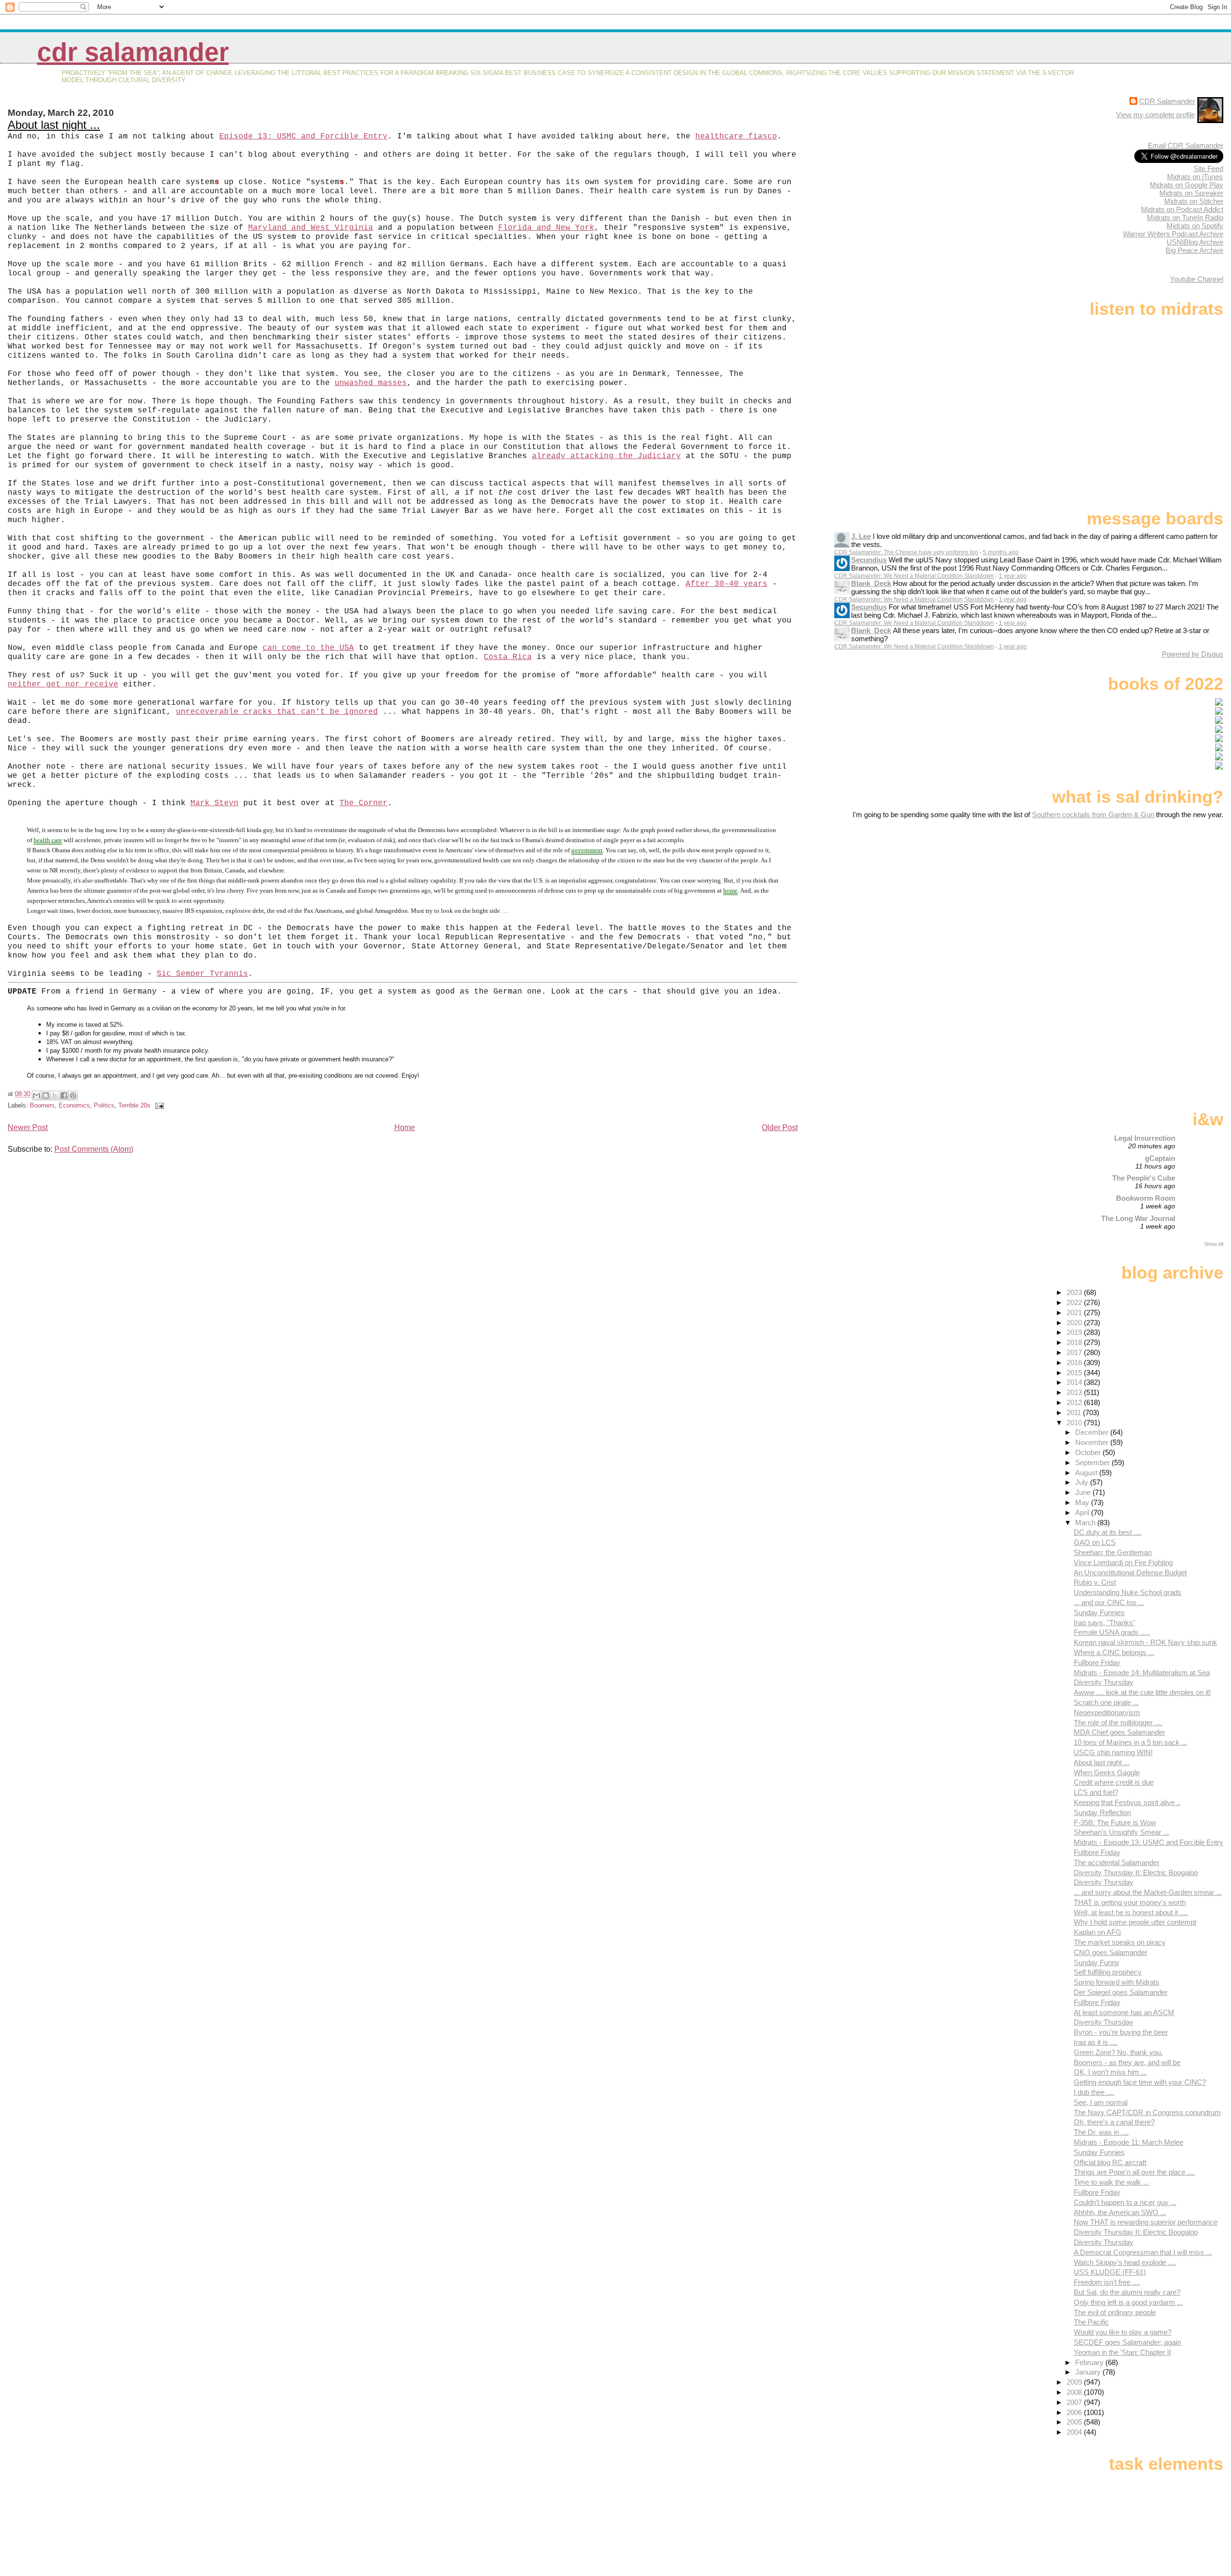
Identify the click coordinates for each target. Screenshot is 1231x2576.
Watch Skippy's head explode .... (1125, 2262)
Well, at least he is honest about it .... (1131, 1912)
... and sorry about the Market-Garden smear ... (1148, 1892)
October (1089, 1452)
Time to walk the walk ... (1111, 2182)
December (1093, 1432)
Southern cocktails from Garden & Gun (1093, 815)
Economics (74, 1105)
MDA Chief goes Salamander (1119, 1732)
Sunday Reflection (1102, 1812)
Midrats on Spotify (1195, 226)
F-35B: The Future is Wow (1115, 1823)
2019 (1075, 1332)
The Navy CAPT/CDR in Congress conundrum (1147, 2112)
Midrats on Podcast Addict (1182, 209)
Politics (104, 1105)
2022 (1075, 1302)
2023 (1075, 1292)
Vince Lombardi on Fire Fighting (1123, 1562)
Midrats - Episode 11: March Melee (1129, 2142)
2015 (1075, 1373)
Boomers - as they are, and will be (1127, 2062)
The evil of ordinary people (1115, 2312)
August (1087, 1473)
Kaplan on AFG (1098, 1932)
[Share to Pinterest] (73, 1095)
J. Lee (861, 536)
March (1086, 1523)
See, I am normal (1101, 2102)
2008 (1075, 2392)
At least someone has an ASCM (1124, 2012)
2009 (1075, 2382)
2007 (1075, 2402)
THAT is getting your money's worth (1130, 1902)
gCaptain (1160, 1158)
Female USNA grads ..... (1112, 1632)
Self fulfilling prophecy (1108, 1972)
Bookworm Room (1146, 1198)
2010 (1075, 1423)
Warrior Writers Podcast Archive (1173, 234)
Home (405, 1127)
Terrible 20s (134, 1105)
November (1093, 1442)
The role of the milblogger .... (1118, 1723)
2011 (1075, 1412)
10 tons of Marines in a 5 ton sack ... (1131, 1742)
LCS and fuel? (1096, 1792)
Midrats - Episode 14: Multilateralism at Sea (1142, 1673)
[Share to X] (55, 1095)
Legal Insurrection (1145, 1138)
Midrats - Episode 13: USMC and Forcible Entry (1149, 1842)
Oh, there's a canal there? (1114, 2122)
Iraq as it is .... (1096, 2042)
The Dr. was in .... (1101, 2132)
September (1093, 1462)
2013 (1075, 1392)
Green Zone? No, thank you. (1118, 2052)
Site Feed (1208, 168)
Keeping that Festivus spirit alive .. (1127, 1802)
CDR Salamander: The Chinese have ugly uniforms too (906, 552)
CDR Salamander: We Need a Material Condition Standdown (914, 576)
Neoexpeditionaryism (1107, 1712)
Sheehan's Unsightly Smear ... (1121, 1832)
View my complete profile (1156, 115)
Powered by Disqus (1193, 654)
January (1089, 2372)
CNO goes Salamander (1111, 1952)
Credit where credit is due (1114, 1782)
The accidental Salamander (1117, 1862)
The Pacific (1091, 2322)
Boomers (42, 1105)
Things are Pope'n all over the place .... (1134, 2172)
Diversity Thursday (1104, 1682)
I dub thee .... (1094, 2092)
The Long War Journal (1138, 1218)
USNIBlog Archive (1195, 242)
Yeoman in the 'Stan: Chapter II (1122, 2352)
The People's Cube (1144, 1178)
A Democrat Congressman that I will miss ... (1143, 2252)
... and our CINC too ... (1109, 1602)
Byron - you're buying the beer (1121, 2032)
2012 (1075, 1402)
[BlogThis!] (46, 1095)
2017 (1075, 1352)
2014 (1075, 1382)
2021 (1075, 1313)
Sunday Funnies (1099, 1612)
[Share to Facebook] (64, 1095)
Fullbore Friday (1097, 1662)
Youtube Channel (1197, 279)
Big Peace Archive (1194, 250)
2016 (1075, 1363)
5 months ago (1001, 552)
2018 (1075, 1342)
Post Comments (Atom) (94, 1149)
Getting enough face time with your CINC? (1140, 2082)
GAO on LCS (1095, 1542)
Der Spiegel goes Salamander (1121, 1992)
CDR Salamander (133, 52)
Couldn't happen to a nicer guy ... (1125, 2202)
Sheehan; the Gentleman (1113, 1552)
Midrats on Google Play (1187, 185)
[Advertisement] (1163, 895)
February (1090, 2362)
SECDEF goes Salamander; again (1127, 2342)
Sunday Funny (1097, 1962)
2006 (1075, 2412)
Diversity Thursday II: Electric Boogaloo (1136, 1873)
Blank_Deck (871, 583)
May (1083, 1502)
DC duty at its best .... (1108, 1532)
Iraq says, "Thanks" (1105, 1623)
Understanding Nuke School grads (1128, 1592)
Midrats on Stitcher (1194, 201)
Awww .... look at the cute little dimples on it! (1142, 1692)
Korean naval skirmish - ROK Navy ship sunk (1145, 1642)
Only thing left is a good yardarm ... (1128, 2302)
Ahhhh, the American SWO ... (1120, 2212)
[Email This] (37, 1095)
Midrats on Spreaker (1191, 193)
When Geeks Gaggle (1107, 1773)
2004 (1075, 2432)
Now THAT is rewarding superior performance (1146, 2222)
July (1083, 1482)
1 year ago (1013, 576)
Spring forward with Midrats (1117, 1982)
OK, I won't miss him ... (1110, 2072)
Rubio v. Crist (1095, 1582)
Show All (1214, 1244)
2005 (1075, 2422)
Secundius (869, 560)
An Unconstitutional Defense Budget (1130, 1573)
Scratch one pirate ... (1106, 1702)
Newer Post (28, 1127)
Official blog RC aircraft (1110, 2162)
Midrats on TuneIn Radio (1185, 218)
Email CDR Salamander (1186, 145)
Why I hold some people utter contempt (1135, 1922)
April (1083, 1512)
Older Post (780, 1127)
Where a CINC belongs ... (1114, 1652)
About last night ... (54, 125)
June (1084, 1492)
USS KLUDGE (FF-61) (1110, 2272)
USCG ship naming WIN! (1113, 1752)
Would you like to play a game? (1123, 2332)
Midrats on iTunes (1195, 177)
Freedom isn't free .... (1107, 2282)
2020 (1075, 1323)
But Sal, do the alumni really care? (1127, 2292)
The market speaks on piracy (1120, 1942)
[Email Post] (158, 1105)
